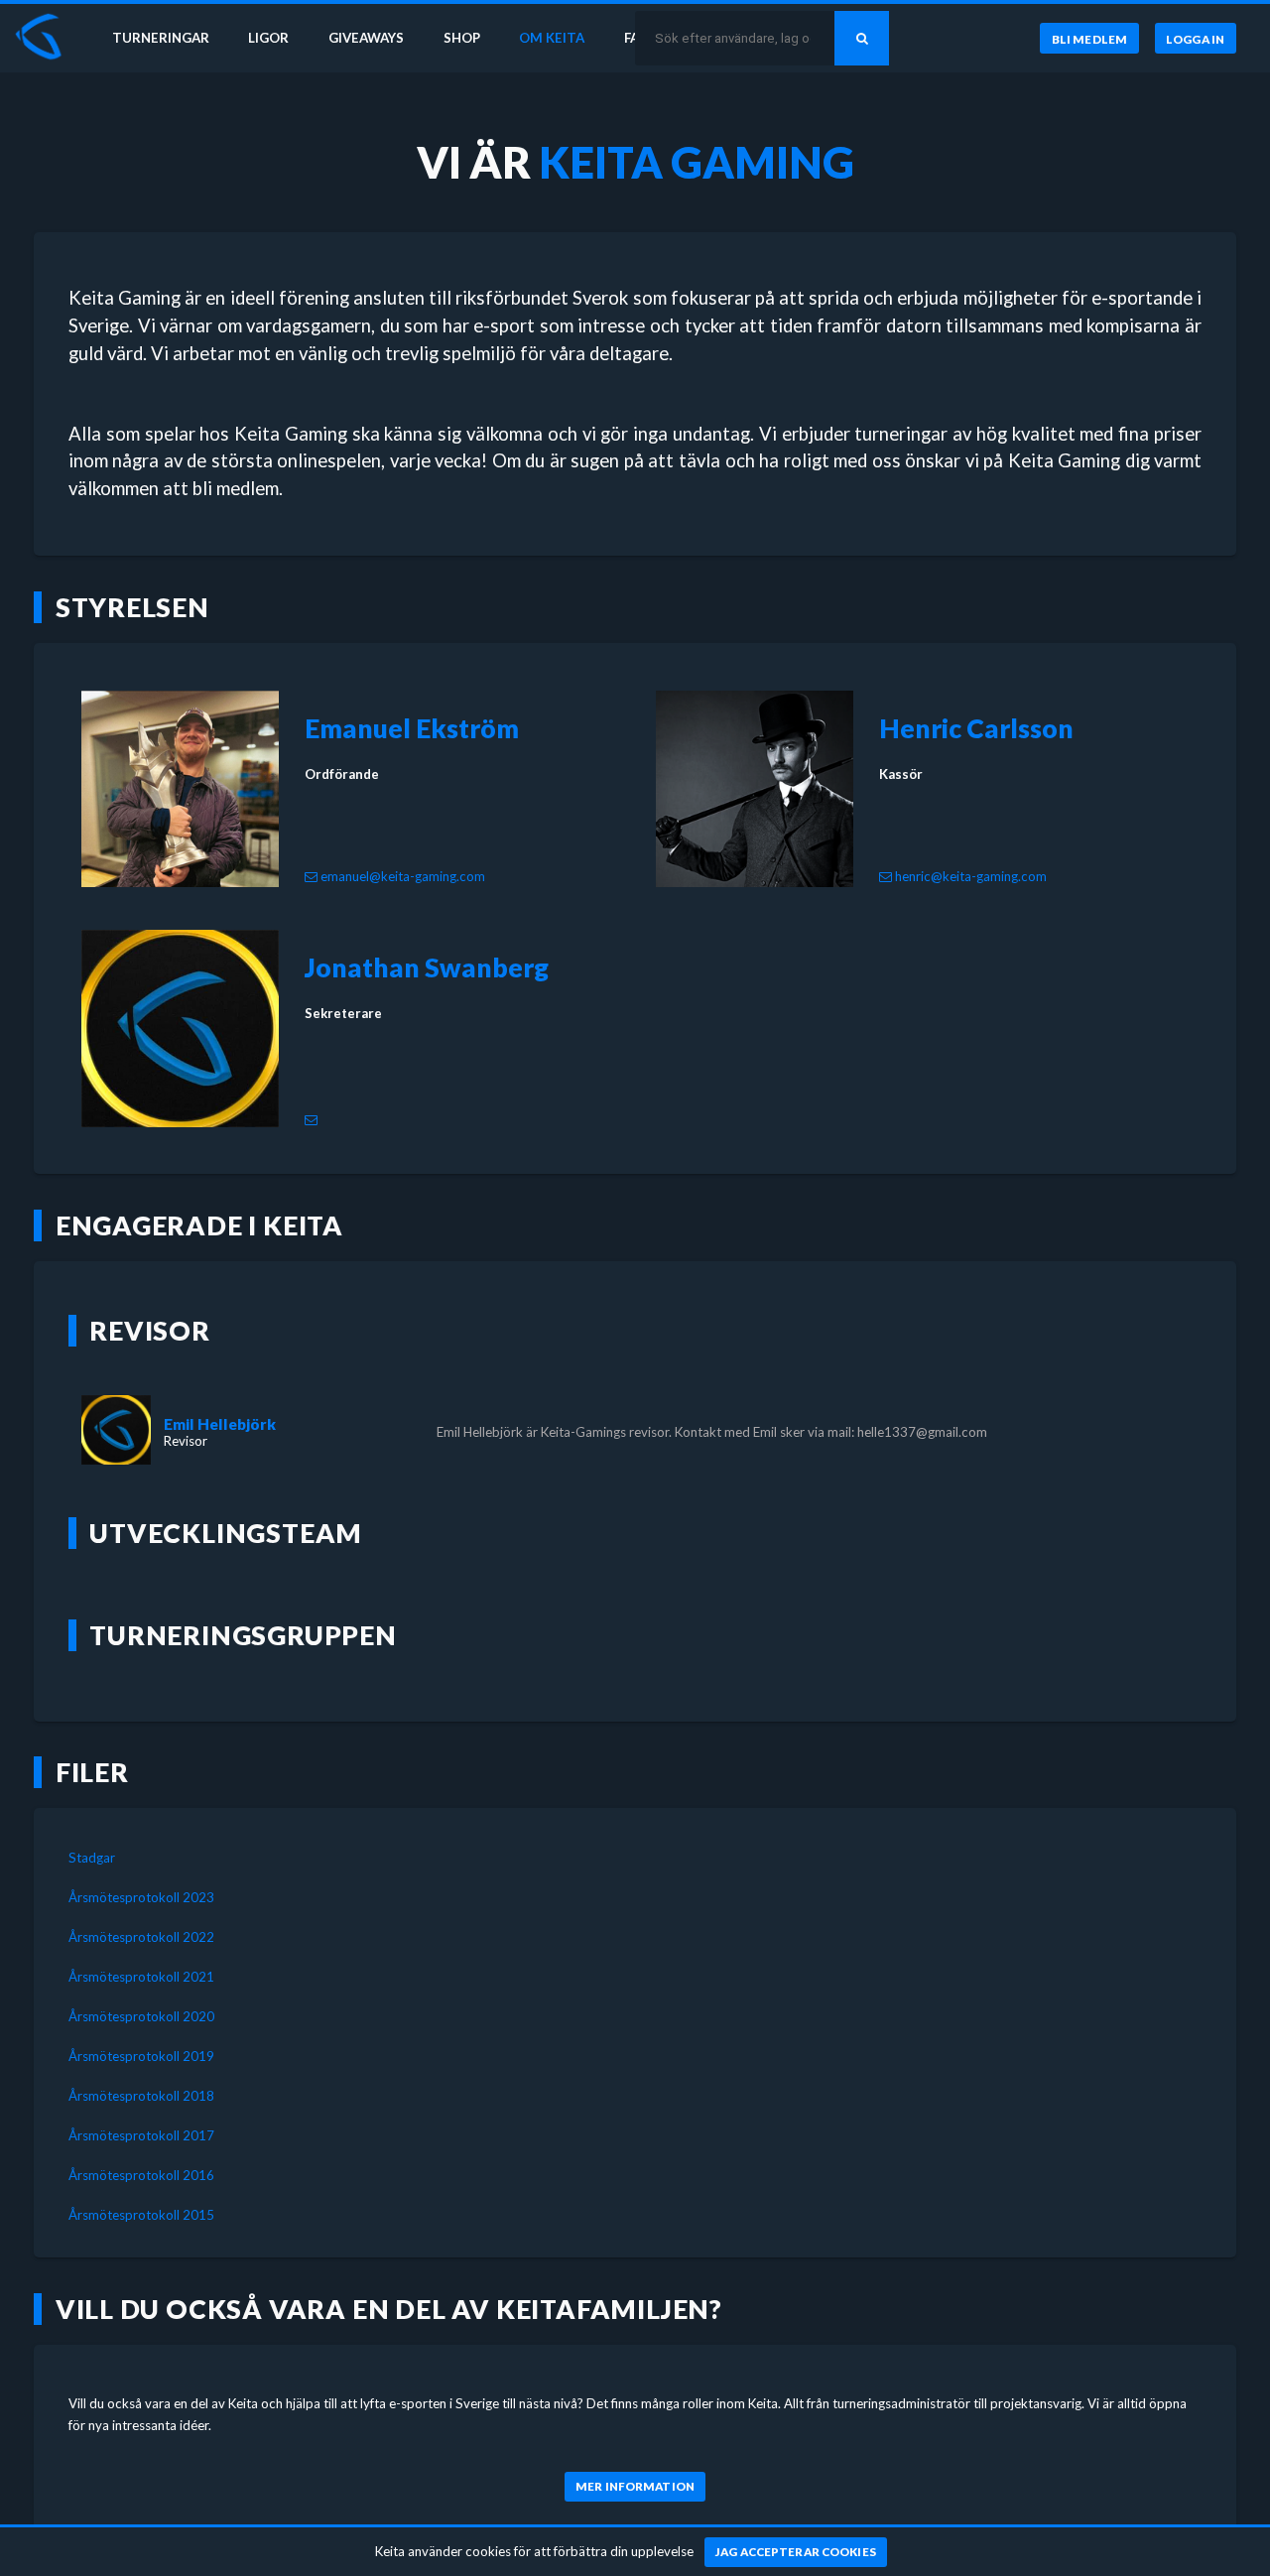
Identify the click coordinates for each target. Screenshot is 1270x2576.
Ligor (268, 38)
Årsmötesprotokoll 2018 (141, 2096)
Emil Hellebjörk (220, 1424)
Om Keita (552, 38)
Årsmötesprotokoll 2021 (141, 1977)
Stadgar (92, 1858)
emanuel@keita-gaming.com (403, 876)
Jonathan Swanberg (427, 967)
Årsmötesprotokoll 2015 (141, 2215)
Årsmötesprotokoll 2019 (141, 2056)
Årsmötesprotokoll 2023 (141, 1897)
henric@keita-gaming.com (971, 876)
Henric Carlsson (976, 728)
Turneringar (161, 38)
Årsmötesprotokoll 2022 (141, 1937)
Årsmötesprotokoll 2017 (141, 2135)
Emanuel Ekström (412, 728)
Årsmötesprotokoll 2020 (141, 2016)
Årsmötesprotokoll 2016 (141, 2175)
